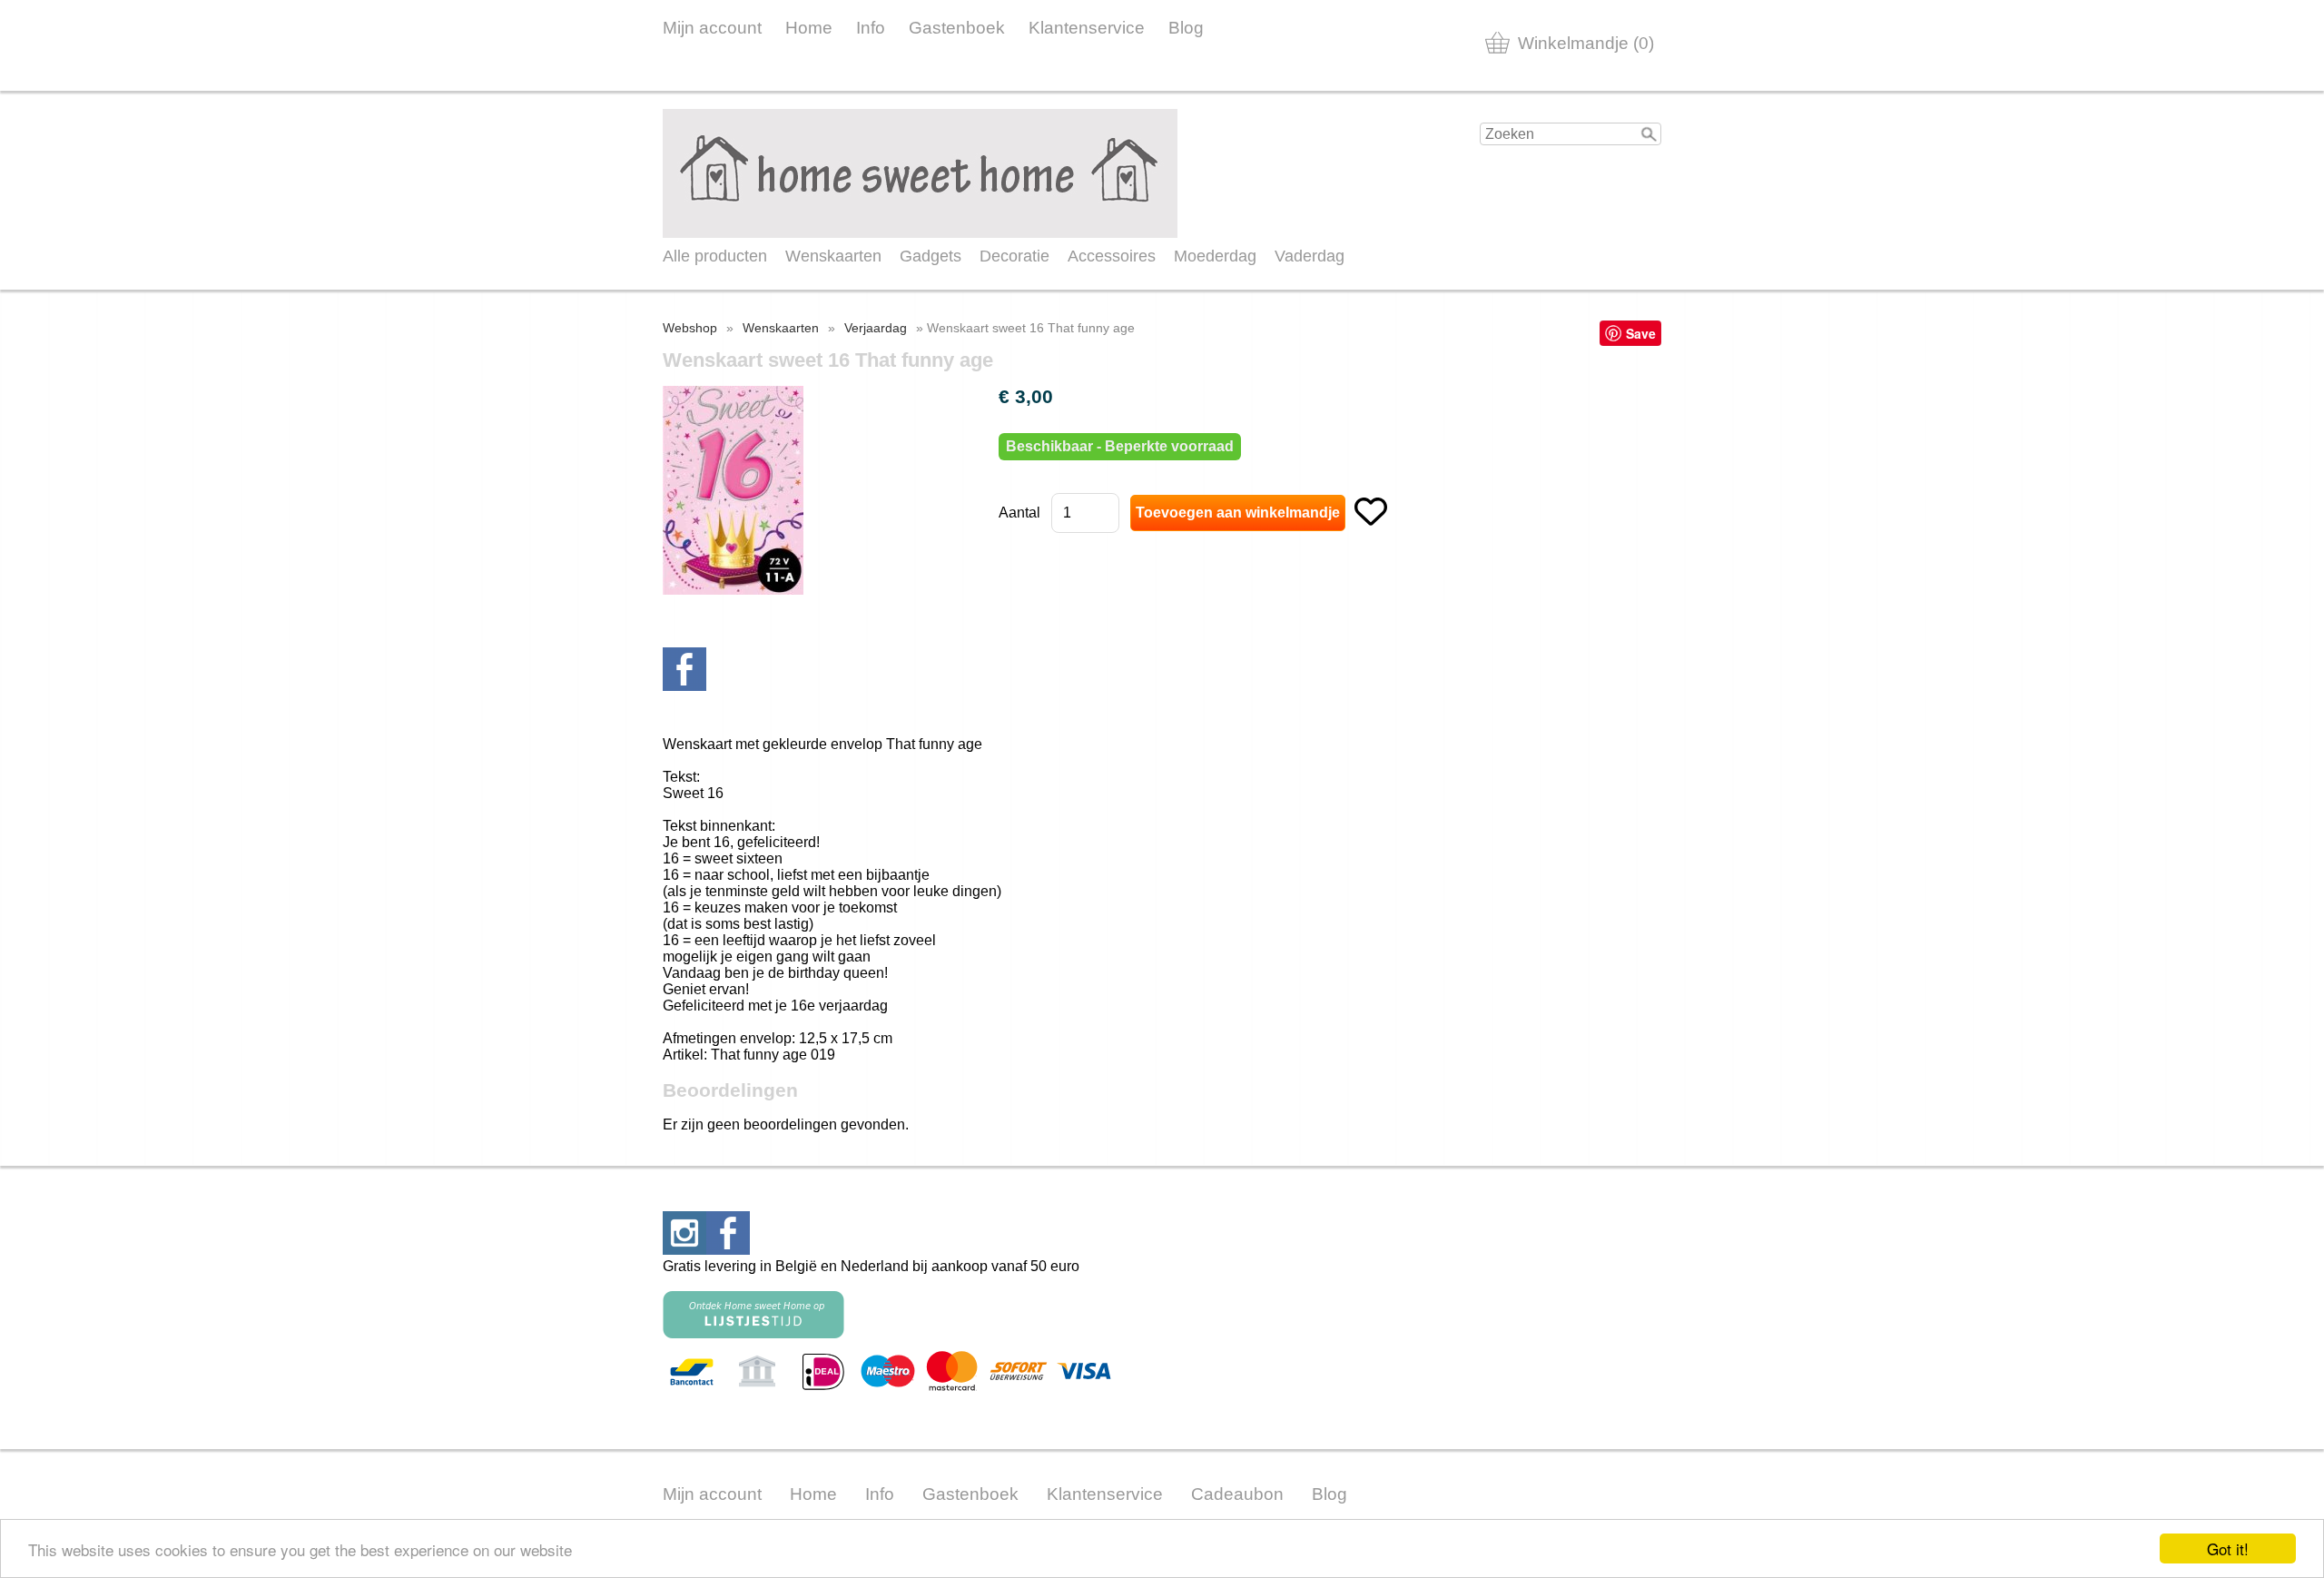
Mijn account (712, 28)
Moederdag (1215, 256)
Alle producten (715, 256)
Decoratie (1014, 256)
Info (871, 28)
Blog (1186, 28)
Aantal (1019, 513)
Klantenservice (1087, 28)
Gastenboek (957, 28)
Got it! (2228, 1548)
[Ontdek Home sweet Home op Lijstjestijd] (753, 1333)
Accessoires (1112, 256)
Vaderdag (1310, 256)
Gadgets (931, 256)
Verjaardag (876, 328)
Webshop (690, 328)
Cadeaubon (1237, 1494)
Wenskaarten (833, 256)
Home (809, 28)
